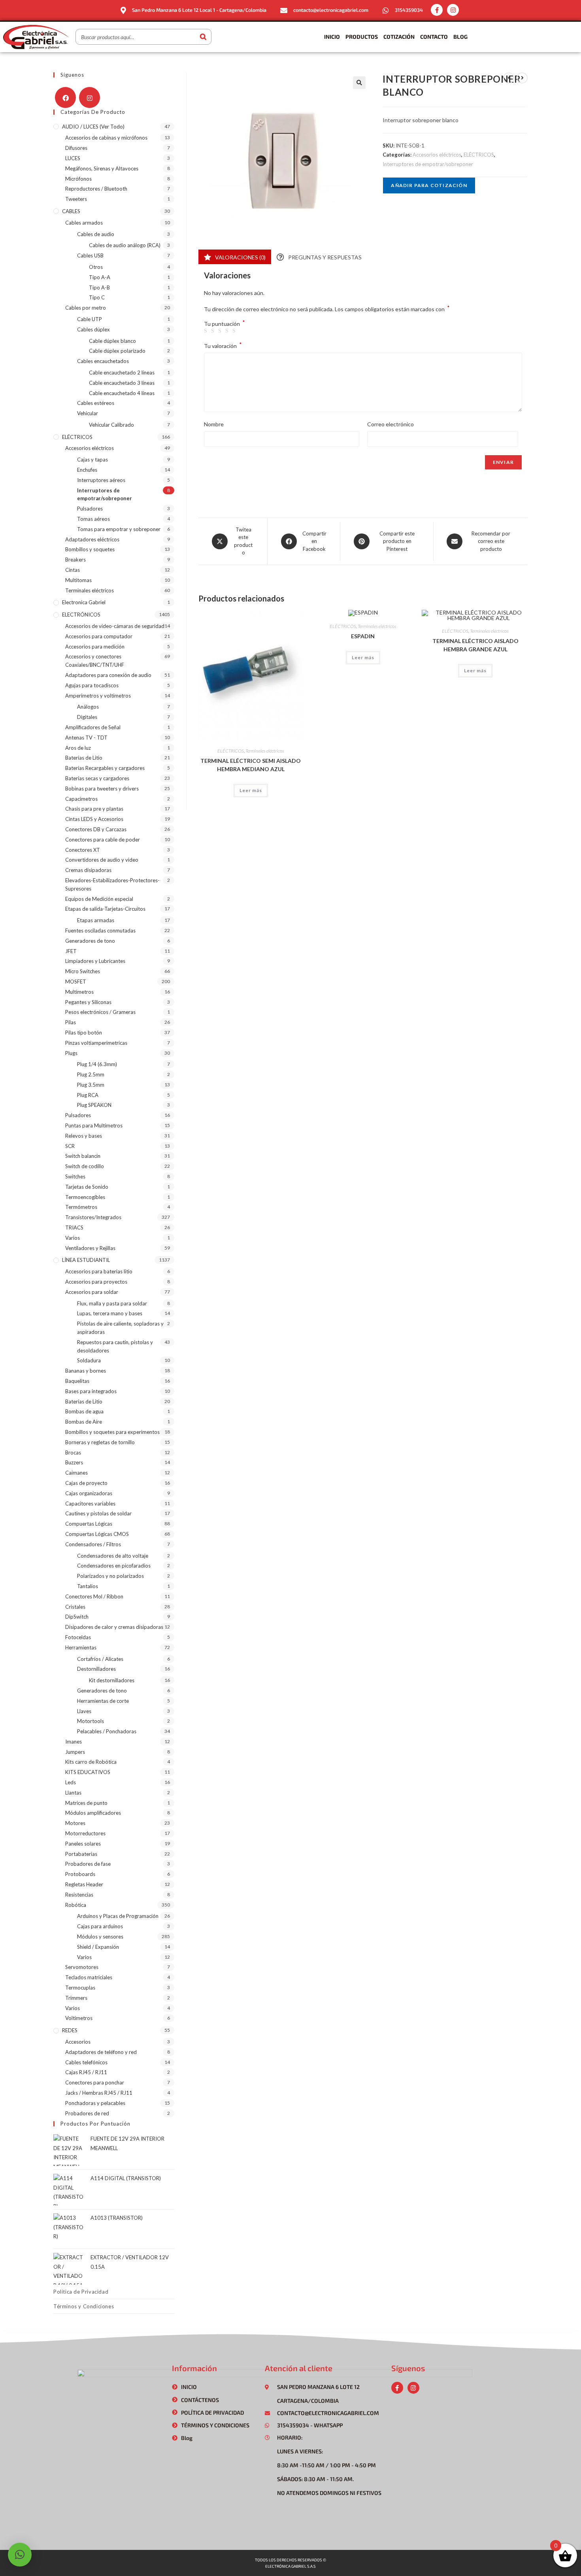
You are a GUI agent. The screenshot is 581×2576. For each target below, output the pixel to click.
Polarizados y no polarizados (110, 1576)
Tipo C (97, 297)
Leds (71, 1782)
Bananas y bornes (86, 1371)
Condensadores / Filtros (93, 1544)
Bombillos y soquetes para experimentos (112, 1432)
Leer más (251, 790)
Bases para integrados (91, 1391)
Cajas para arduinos (100, 1926)
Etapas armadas (96, 920)
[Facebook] (65, 97)
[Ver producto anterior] (509, 78)
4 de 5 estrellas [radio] (228, 331)
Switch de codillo (85, 1166)
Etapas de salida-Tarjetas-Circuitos (105, 909)
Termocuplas (80, 1988)
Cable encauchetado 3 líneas (122, 383)
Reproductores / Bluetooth (96, 189)
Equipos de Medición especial (99, 899)
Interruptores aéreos (101, 480)
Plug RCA (88, 1095)
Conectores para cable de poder (103, 840)
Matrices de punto (86, 1803)
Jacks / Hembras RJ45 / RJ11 (99, 2093)
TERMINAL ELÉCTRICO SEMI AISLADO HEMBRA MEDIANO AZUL (251, 765)
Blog (460, 37)
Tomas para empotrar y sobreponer (119, 529)
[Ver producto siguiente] (522, 78)
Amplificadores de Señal (93, 727)
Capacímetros (81, 799)
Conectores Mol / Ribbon (94, 1596)
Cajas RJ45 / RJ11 (86, 2072)
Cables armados (84, 223)
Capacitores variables (90, 1504)
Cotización (399, 37)
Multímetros (79, 992)
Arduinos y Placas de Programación (118, 1916)
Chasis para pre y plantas (94, 809)
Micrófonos (78, 179)
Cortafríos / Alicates (100, 1659)
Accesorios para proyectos (96, 1282)
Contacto (434, 37)
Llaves (84, 1711)
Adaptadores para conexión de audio (108, 675)
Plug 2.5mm (91, 1074)
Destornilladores (96, 1669)
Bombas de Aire (84, 1422)
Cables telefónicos (86, 2062)
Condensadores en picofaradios (114, 1566)
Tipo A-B (99, 287)
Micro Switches (83, 971)
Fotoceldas (78, 1637)
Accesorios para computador (99, 636)
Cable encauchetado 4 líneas (122, 393)
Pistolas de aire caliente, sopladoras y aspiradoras (120, 1328)
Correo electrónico (390, 424)
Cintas (73, 570)
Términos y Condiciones (84, 2306)
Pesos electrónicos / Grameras (100, 1012)
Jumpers (75, 1752)
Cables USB (90, 255)
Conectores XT (83, 850)
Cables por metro (86, 308)
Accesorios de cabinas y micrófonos (106, 138)
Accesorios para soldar (92, 1292)
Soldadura (89, 1360)
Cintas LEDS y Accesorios (94, 819)
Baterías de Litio (84, 758)
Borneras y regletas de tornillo (100, 1442)
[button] (359, 83)
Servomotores (82, 1967)
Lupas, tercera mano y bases (110, 1313)
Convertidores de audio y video (102, 860)
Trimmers (76, 1998)
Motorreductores (85, 1833)
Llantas (73, 1793)
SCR (70, 1146)
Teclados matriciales (89, 1977)
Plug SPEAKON (94, 1105)
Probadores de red (87, 2113)
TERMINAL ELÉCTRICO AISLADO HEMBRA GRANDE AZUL (475, 645)
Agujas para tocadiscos (92, 685)
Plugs (71, 1053)
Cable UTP (90, 319)
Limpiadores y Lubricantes (95, 961)
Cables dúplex (93, 329)
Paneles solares (83, 1844)
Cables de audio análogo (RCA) (125, 245)
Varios (73, 1238)
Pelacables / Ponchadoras (107, 1731)
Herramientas (81, 1647)
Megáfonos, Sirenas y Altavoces (102, 168)
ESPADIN (363, 636)
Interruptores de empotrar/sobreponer (428, 164)
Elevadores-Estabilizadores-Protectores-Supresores (112, 884)
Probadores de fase (88, 1864)
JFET (71, 951)
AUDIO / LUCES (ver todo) (93, 127)
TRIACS (74, 1227)
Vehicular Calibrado (111, 425)
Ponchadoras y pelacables (95, 2103)
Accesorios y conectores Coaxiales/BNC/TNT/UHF (95, 661)
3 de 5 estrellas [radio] (221, 331)
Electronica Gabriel (84, 602)
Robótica (76, 1905)
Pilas (71, 1022)
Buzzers (74, 1462)
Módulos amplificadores (93, 1813)
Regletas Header (84, 1884)
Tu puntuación (224, 324)
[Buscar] (203, 37)
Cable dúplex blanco (112, 341)
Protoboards (80, 1874)
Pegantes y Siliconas (88, 1002)
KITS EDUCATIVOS (88, 1772)
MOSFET (76, 982)
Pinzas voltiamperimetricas (96, 1043)
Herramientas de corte (103, 1701)
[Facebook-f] (437, 10)
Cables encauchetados (103, 361)
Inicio (332, 37)
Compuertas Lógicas (89, 1524)
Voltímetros (79, 2018)
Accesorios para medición (95, 647)
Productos (362, 37)
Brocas (73, 1453)
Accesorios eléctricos (437, 155)
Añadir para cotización (429, 185)
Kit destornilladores (112, 1680)
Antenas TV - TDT (86, 738)
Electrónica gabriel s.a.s (290, 2566)
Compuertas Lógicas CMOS (97, 1534)
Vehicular (88, 413)
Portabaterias (81, 1854)
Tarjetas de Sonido (87, 1187)
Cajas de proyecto (86, 1483)
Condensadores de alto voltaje (113, 1556)
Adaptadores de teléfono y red (101, 2052)
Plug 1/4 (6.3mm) (97, 1064)
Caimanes (76, 1473)
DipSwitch (77, 1617)
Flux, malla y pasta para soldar (112, 1303)
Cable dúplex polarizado (117, 351)
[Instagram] (453, 10)
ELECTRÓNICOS (81, 615)
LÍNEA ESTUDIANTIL (86, 1260)
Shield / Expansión (98, 1947)
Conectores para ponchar (95, 2082)
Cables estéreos (96, 403)
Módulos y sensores (100, 1937)
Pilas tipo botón (84, 1033)
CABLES (71, 211)
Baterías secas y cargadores (97, 778)
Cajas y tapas (92, 460)
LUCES (73, 158)
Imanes (74, 1742)
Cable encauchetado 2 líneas (122, 373)
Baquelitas (77, 1381)
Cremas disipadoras (88, 870)
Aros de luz (78, 748)
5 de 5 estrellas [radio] (235, 331)
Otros (96, 267)
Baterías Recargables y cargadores (105, 768)
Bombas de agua (84, 1411)
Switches (75, 1176)
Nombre (214, 424)
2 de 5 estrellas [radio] (214, 331)
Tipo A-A (100, 277)
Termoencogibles (85, 1197)
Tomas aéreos (93, 519)
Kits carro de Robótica (91, 1762)
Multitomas (78, 580)
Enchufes (87, 470)
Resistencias (79, 1895)
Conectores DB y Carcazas (96, 829)
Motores (75, 1823)
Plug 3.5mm (91, 1085)
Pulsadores (90, 509)
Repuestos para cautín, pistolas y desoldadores (115, 1346)
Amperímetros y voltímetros (98, 696)
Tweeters (76, 199)
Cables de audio (96, 234)
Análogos (88, 707)
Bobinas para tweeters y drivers (102, 789)
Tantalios (88, 1586)
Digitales (87, 717)
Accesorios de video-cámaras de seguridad (115, 626)
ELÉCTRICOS (479, 155)
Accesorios (78, 2042)
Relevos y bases (84, 1136)
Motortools (91, 1721)
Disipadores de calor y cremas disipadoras (114, 1627)
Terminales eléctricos (265, 751)
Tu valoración (223, 345)
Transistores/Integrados (93, 1217)
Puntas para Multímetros (94, 1125)
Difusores (76, 148)
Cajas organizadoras (89, 1493)
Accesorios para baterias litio (99, 1271)
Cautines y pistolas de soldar (98, 1513)
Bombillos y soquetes (90, 549)
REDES (70, 2030)
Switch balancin (83, 1156)
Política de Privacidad (81, 2292)
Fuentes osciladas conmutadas (100, 931)
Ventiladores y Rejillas (90, 1248)
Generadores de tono (90, 941)
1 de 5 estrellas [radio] (207, 331)
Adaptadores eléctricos (92, 539)
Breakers (75, 560)
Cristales (75, 1607)
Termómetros (81, 1207)
